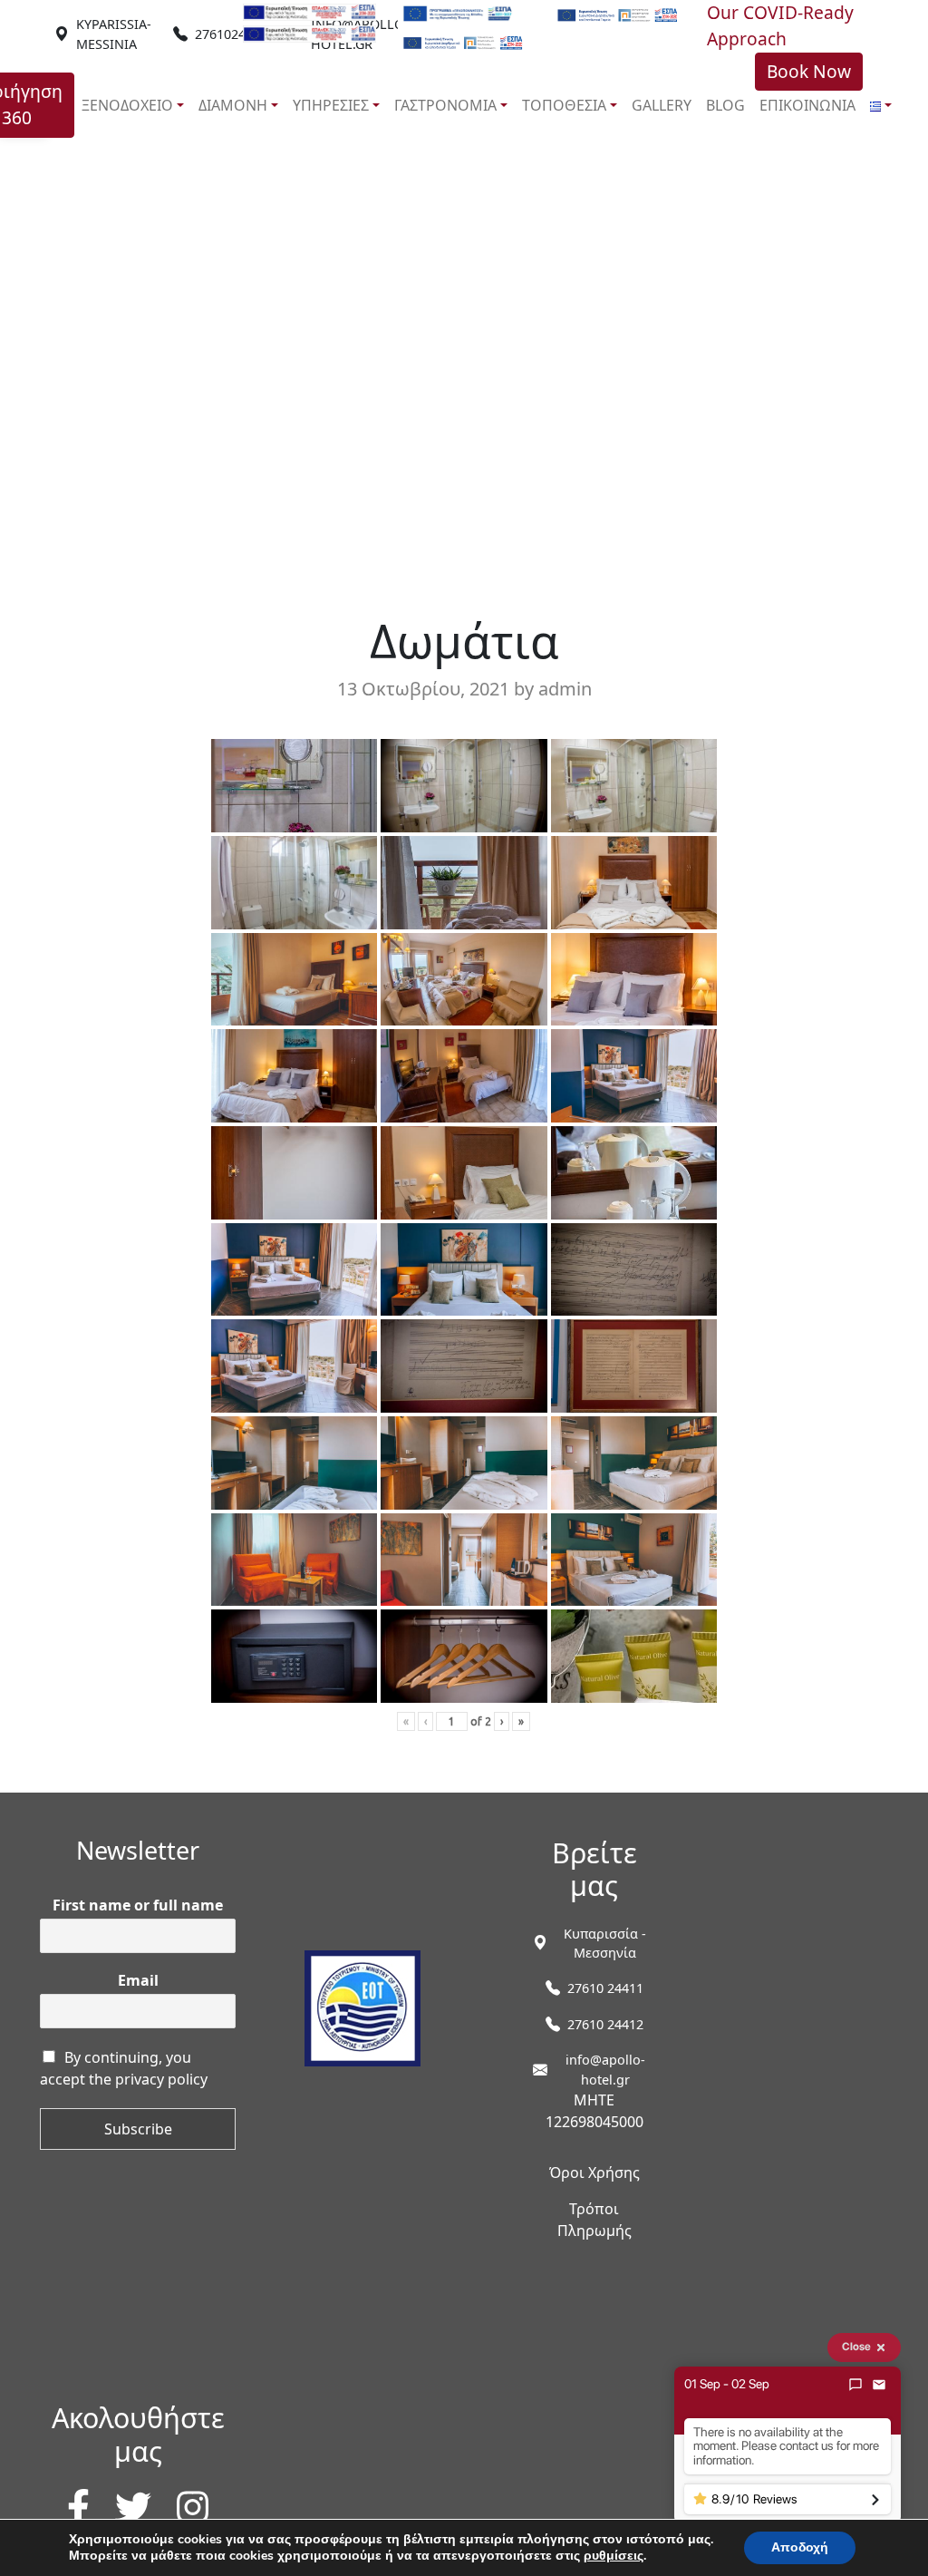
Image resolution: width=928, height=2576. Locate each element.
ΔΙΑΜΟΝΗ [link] (233, 105)
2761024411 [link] (231, 34)
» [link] (521, 1721)
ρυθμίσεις (614, 2556)
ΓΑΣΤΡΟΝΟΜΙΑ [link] (445, 105)
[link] (114, 34)
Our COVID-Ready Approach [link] (780, 25)
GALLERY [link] (662, 105)
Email (138, 1981)
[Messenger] (855, 2385)
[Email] (879, 2385)
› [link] (502, 1721)
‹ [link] (425, 1721)
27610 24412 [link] (605, 2024)
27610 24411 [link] (605, 1988)
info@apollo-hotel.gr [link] (605, 2070)
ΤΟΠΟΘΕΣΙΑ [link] (564, 105)
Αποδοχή (800, 2547)
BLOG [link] (725, 105)
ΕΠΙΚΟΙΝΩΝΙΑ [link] (807, 105)
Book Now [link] (809, 71)
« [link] (406, 1721)
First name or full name (138, 1905)
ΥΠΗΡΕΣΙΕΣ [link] (331, 105)
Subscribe (138, 2129)
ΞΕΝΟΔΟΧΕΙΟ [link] (127, 105)
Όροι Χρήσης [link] (594, 2173)
